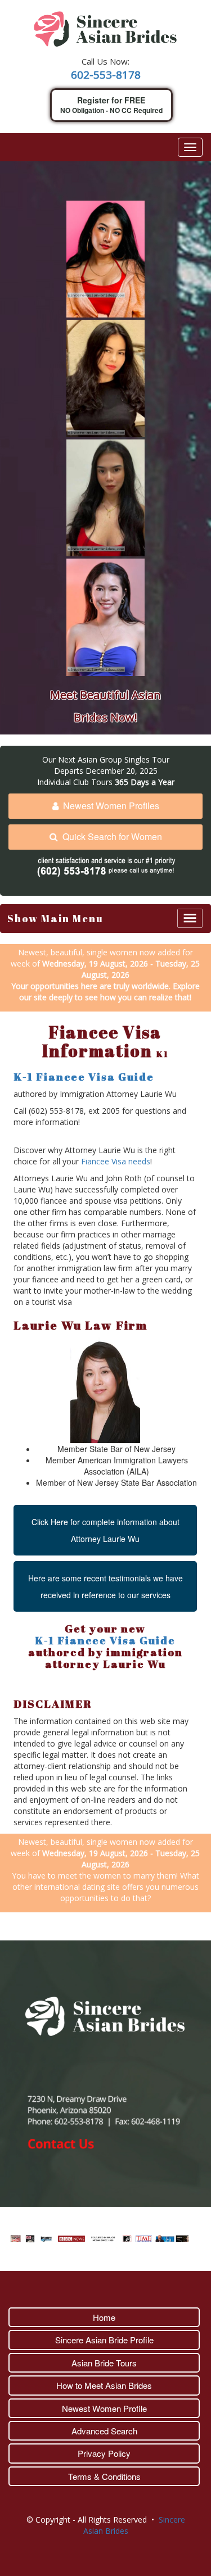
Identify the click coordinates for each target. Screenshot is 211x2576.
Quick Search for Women (112, 836)
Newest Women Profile (104, 2408)
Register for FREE (111, 105)
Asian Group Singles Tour (124, 759)
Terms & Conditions (104, 2476)
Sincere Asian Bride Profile (104, 2340)
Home (104, 2317)
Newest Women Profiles (111, 806)
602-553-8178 (106, 75)
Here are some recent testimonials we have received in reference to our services (105, 1586)
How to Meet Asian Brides (104, 2385)
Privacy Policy (104, 2453)
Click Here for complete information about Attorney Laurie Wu (105, 1530)
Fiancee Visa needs (116, 1161)
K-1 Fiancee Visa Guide (84, 1077)
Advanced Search (104, 2431)
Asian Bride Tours (104, 2363)
